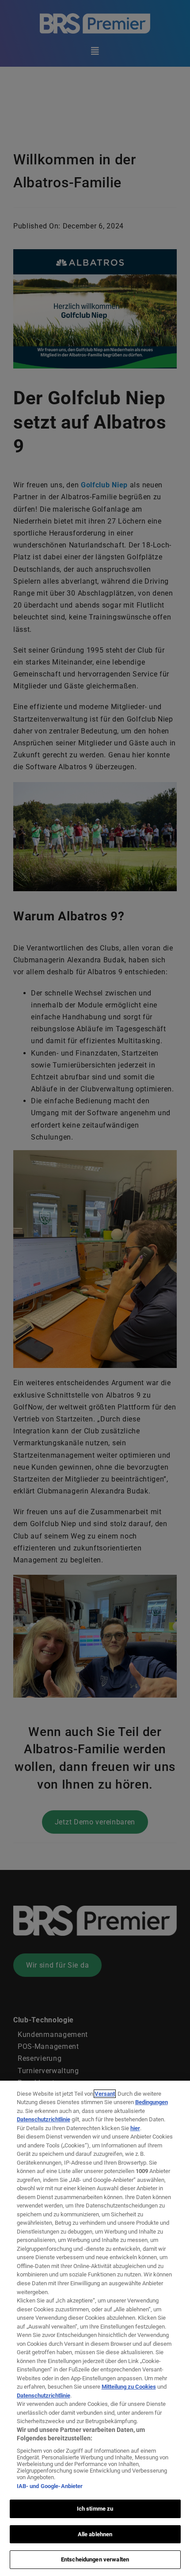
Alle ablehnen (95, 2534)
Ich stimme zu (95, 2509)
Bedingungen (152, 2102)
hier (135, 2128)
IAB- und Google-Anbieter (50, 2486)
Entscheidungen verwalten (95, 2559)
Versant (105, 2094)
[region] (95, 2328)
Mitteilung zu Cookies (129, 2387)
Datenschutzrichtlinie (44, 2119)
